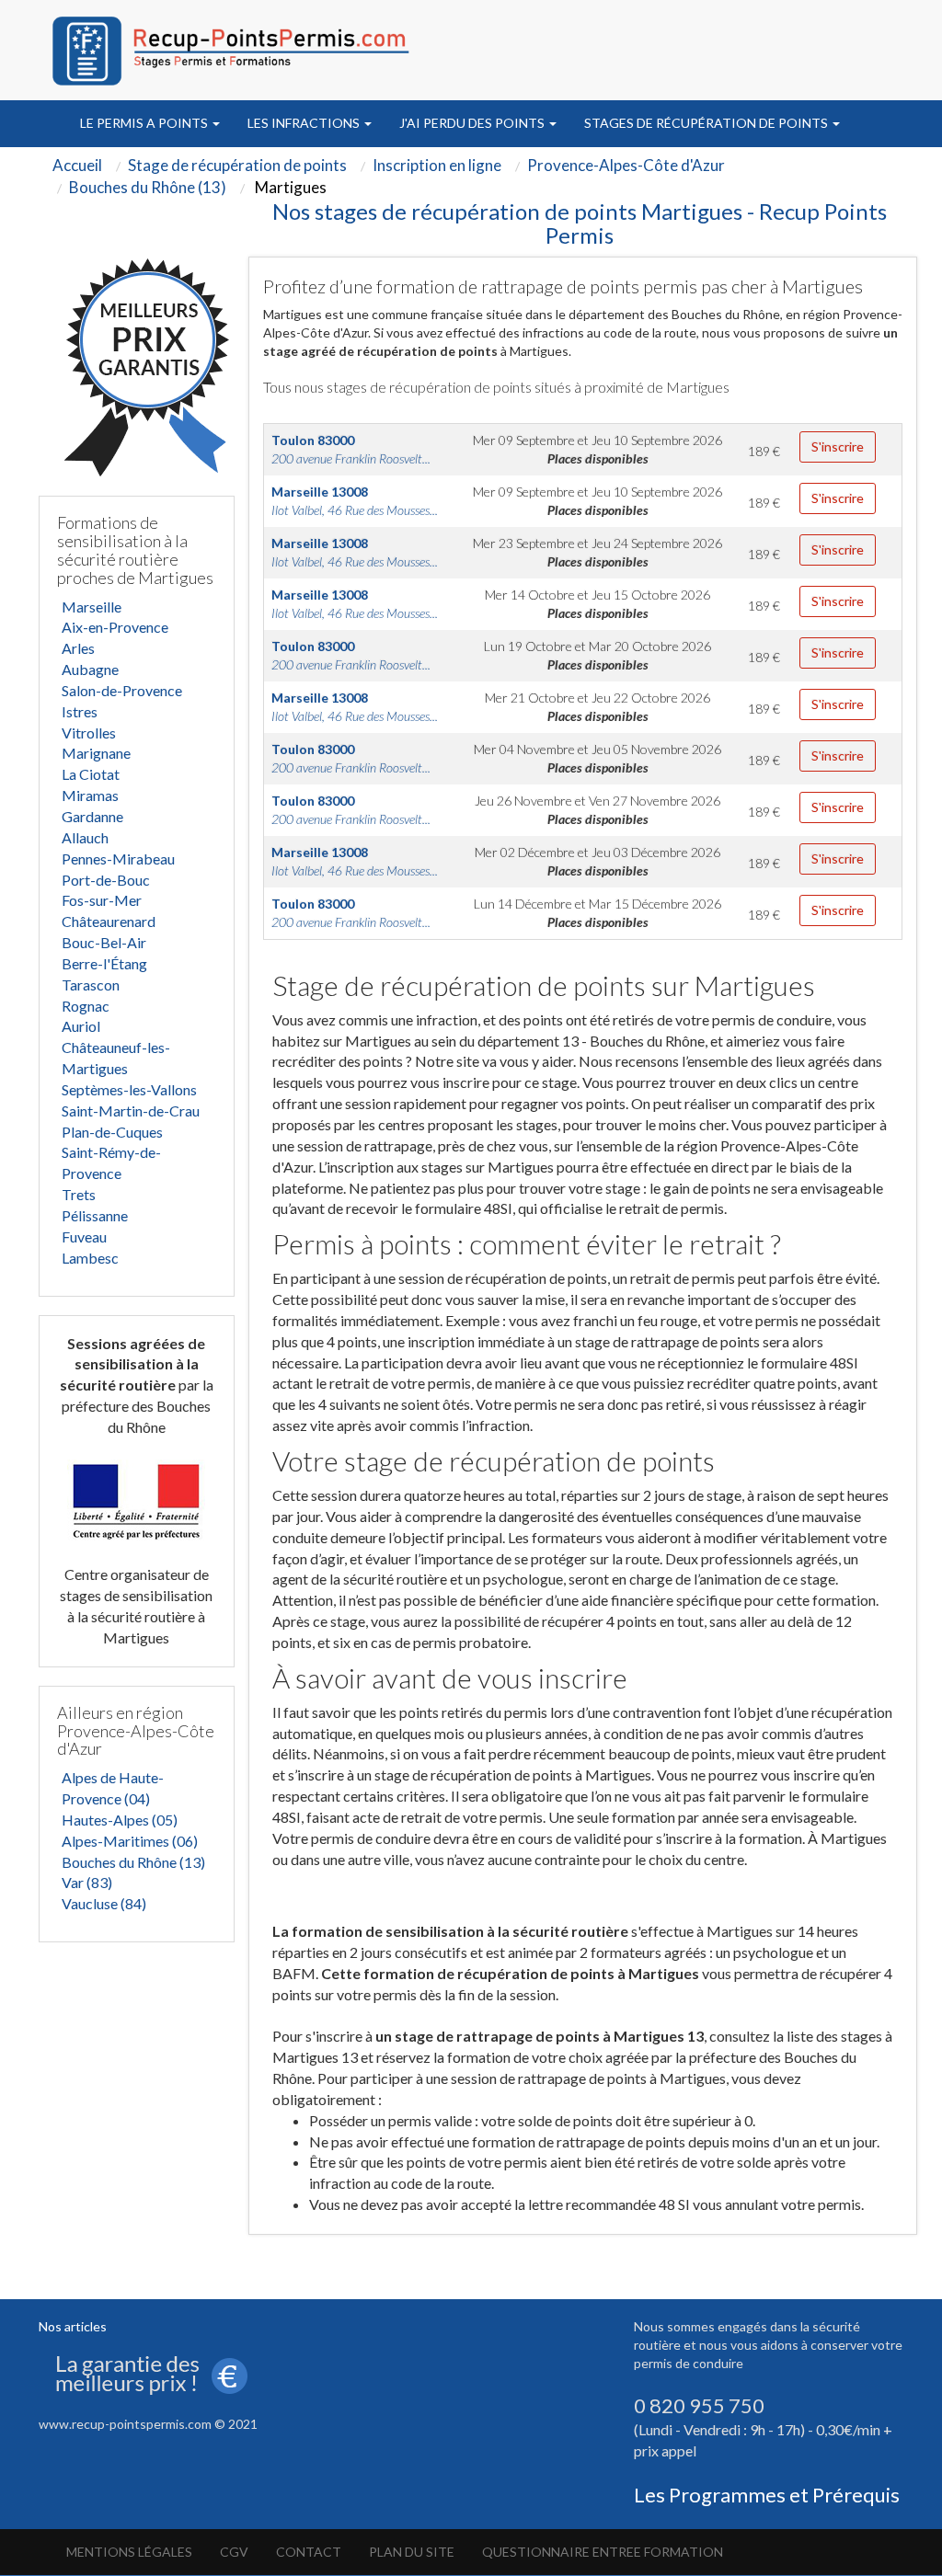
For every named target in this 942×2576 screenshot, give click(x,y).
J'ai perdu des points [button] (473, 123)
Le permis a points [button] (145, 123)
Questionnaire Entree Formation (603, 2552)
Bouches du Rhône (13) (133, 1862)
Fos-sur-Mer (102, 900)
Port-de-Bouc (106, 880)
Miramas (90, 795)
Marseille (92, 607)
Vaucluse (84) (104, 1903)
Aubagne (90, 669)
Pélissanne (95, 1215)
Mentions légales (129, 2552)
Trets (79, 1194)
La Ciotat (91, 774)
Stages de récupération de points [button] (707, 123)
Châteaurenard (109, 921)
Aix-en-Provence (115, 627)
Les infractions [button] (305, 123)
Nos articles (73, 2326)
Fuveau (84, 1236)
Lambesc (90, 1258)
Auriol (81, 1026)
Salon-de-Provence (122, 690)
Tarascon (91, 985)
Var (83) (87, 1882)
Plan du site (412, 2552)
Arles (78, 648)
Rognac (86, 1006)
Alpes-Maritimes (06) (130, 1841)
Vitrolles (89, 733)
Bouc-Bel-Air (104, 942)
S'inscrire (838, 447)
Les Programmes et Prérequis (767, 2495)
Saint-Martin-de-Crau (131, 1111)
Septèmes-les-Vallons (129, 1089)
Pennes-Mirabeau (118, 859)
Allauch (85, 837)
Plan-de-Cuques (112, 1132)
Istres (80, 711)
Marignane (96, 753)
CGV (234, 2552)
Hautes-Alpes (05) (120, 1820)
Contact (309, 2552)
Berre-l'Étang (104, 963)
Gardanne (92, 816)
